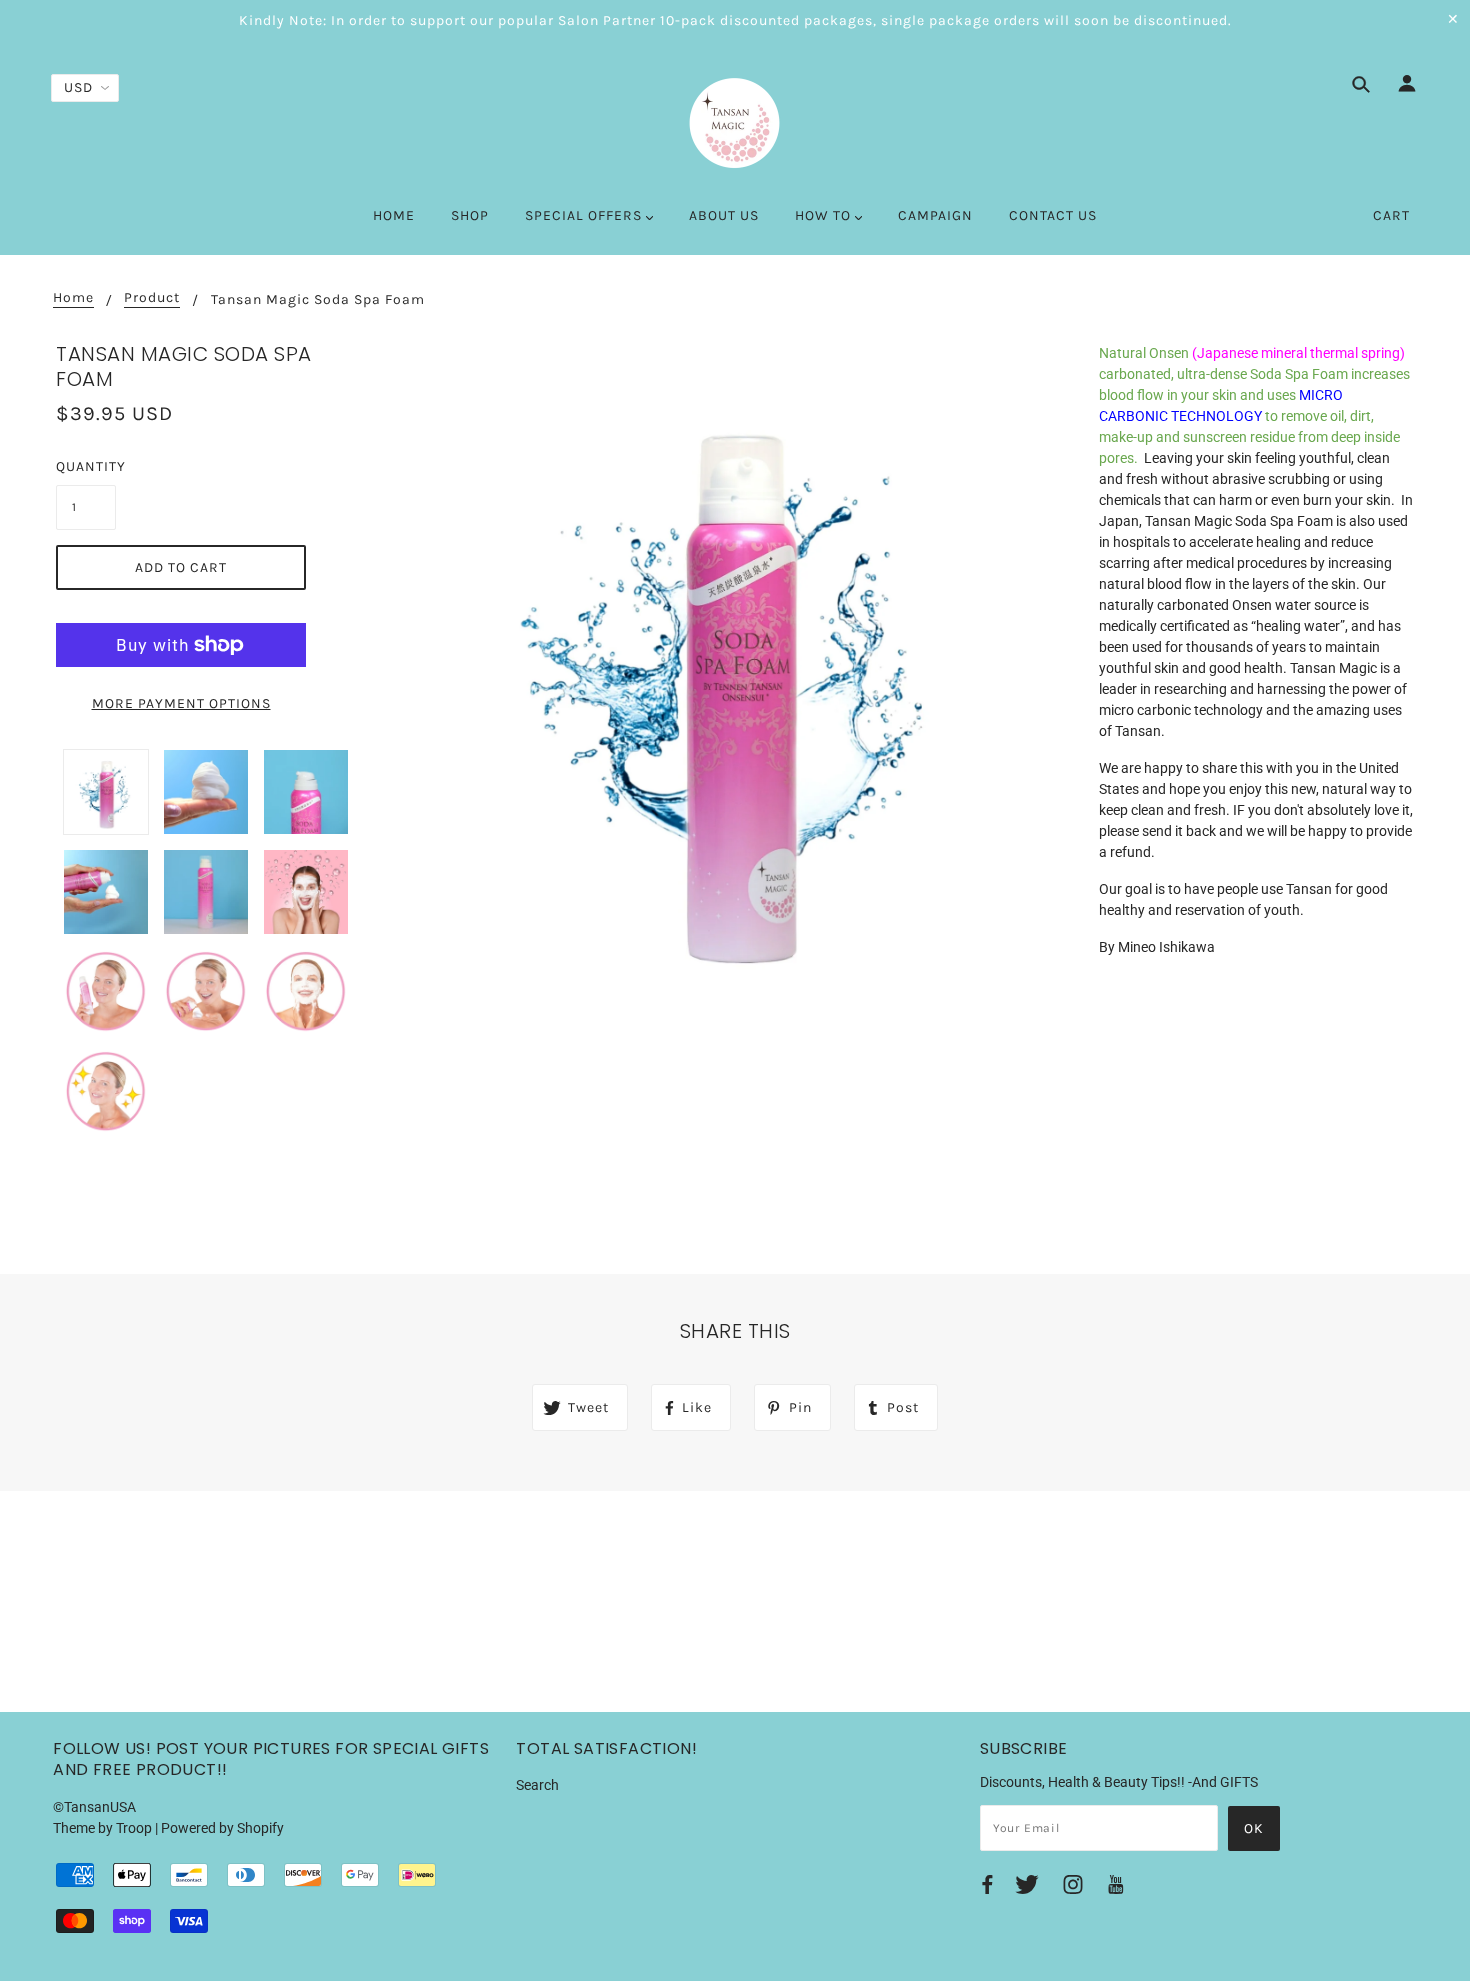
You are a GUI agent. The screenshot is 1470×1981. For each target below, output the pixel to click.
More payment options (181, 703)
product (152, 298)
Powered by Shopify (222, 1828)
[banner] (735, 123)
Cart (1391, 215)
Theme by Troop (102, 1828)
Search (537, 1785)
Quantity (86, 466)
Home (73, 298)
